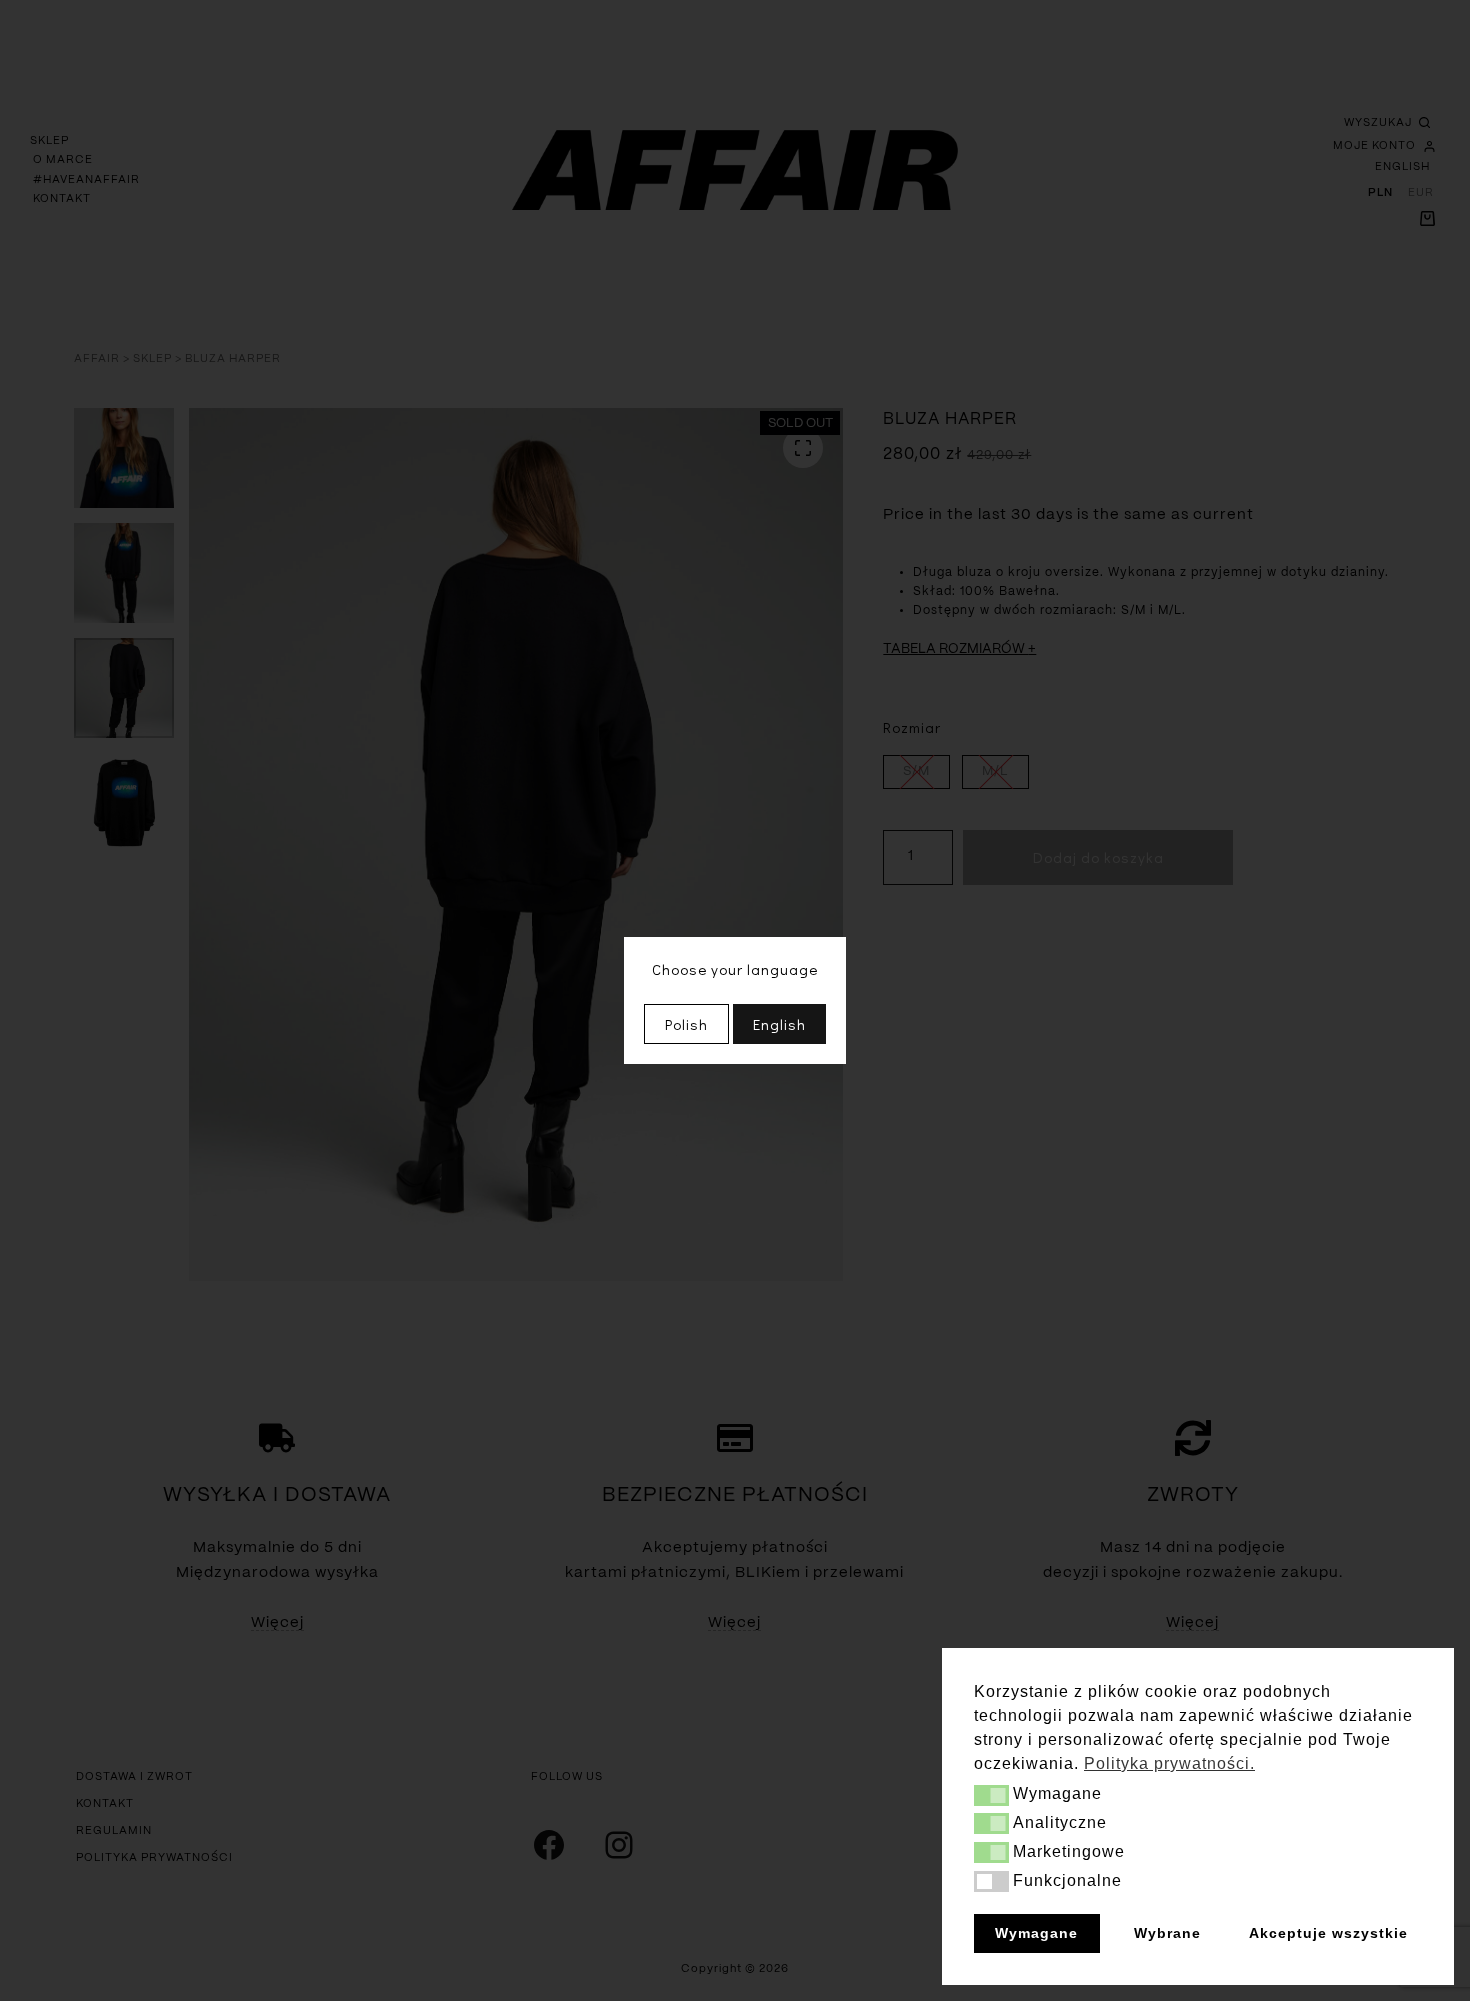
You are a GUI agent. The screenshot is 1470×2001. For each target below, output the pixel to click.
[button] (991, 1795)
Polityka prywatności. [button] (1169, 1763)
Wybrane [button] (1167, 1933)
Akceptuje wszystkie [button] (1328, 1933)
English (779, 1024)
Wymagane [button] (1036, 1933)
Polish (686, 1024)
